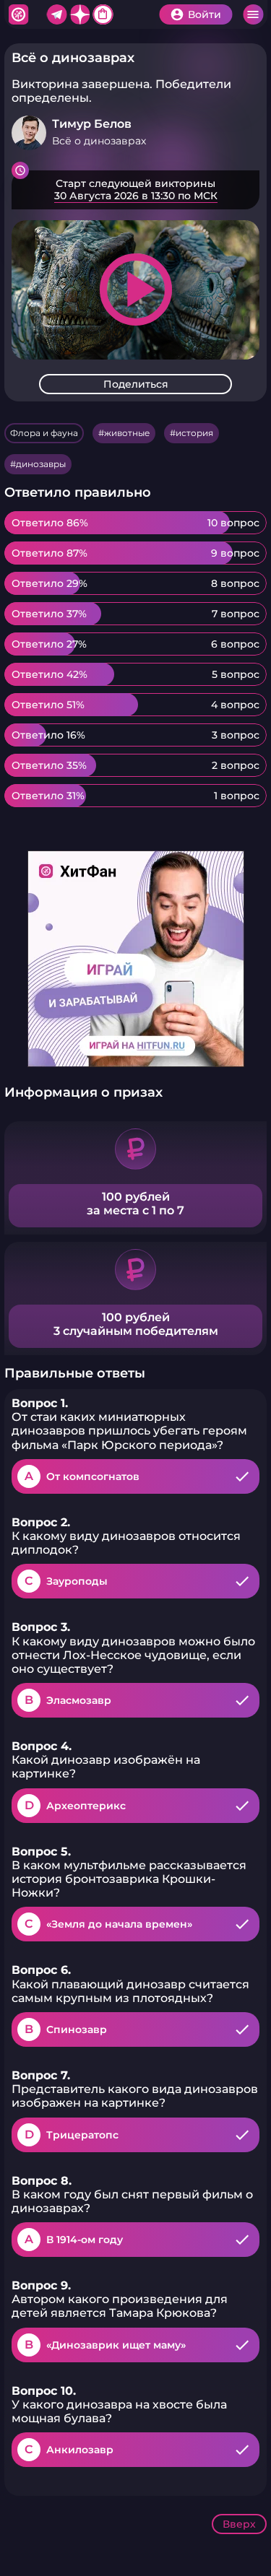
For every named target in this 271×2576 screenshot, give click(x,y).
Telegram (56, 14)
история (194, 433)
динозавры (41, 464)
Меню (253, 14)
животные (127, 433)
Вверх (239, 2524)
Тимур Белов (92, 124)
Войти (205, 14)
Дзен (79, 14)
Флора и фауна (44, 433)
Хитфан (18, 14)
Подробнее (135, 190)
